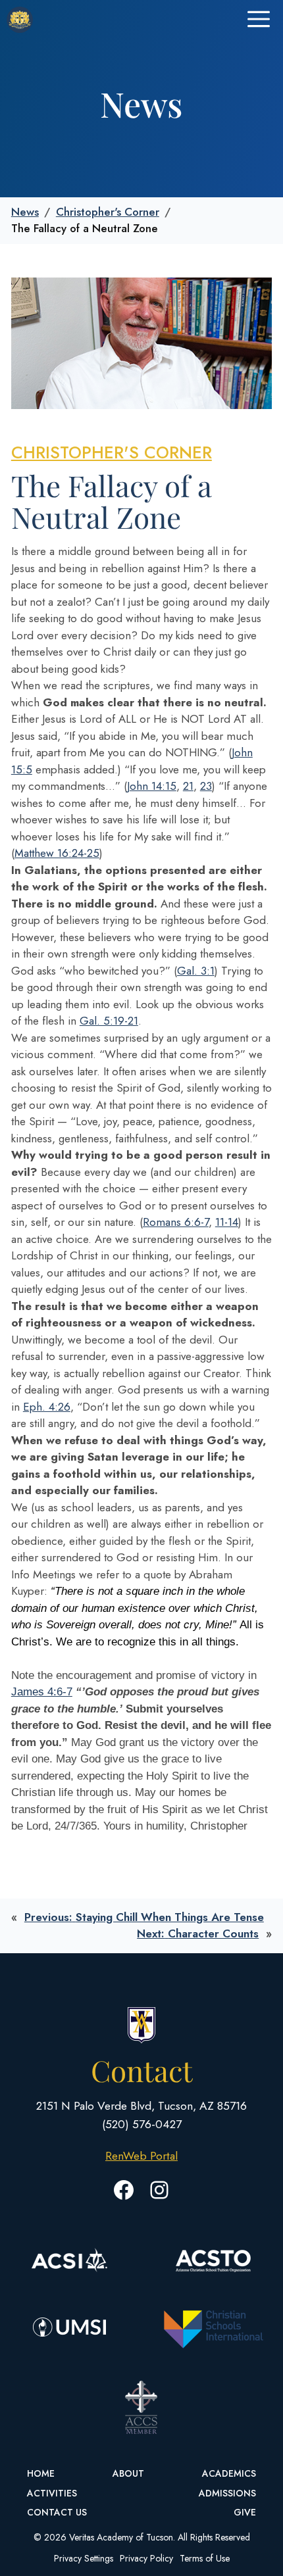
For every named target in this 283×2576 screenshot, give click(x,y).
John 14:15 (152, 786)
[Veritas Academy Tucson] (20, 20)
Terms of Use (205, 2558)
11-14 (227, 1222)
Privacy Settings (84, 2558)
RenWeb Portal (141, 2156)
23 (206, 786)
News (25, 212)
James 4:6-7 (42, 1692)
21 (188, 786)
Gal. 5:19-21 (109, 1021)
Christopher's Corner (108, 212)
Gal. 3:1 (196, 971)
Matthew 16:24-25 (57, 853)
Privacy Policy (146, 2558)
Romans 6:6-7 (176, 1222)
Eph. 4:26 (47, 1407)
